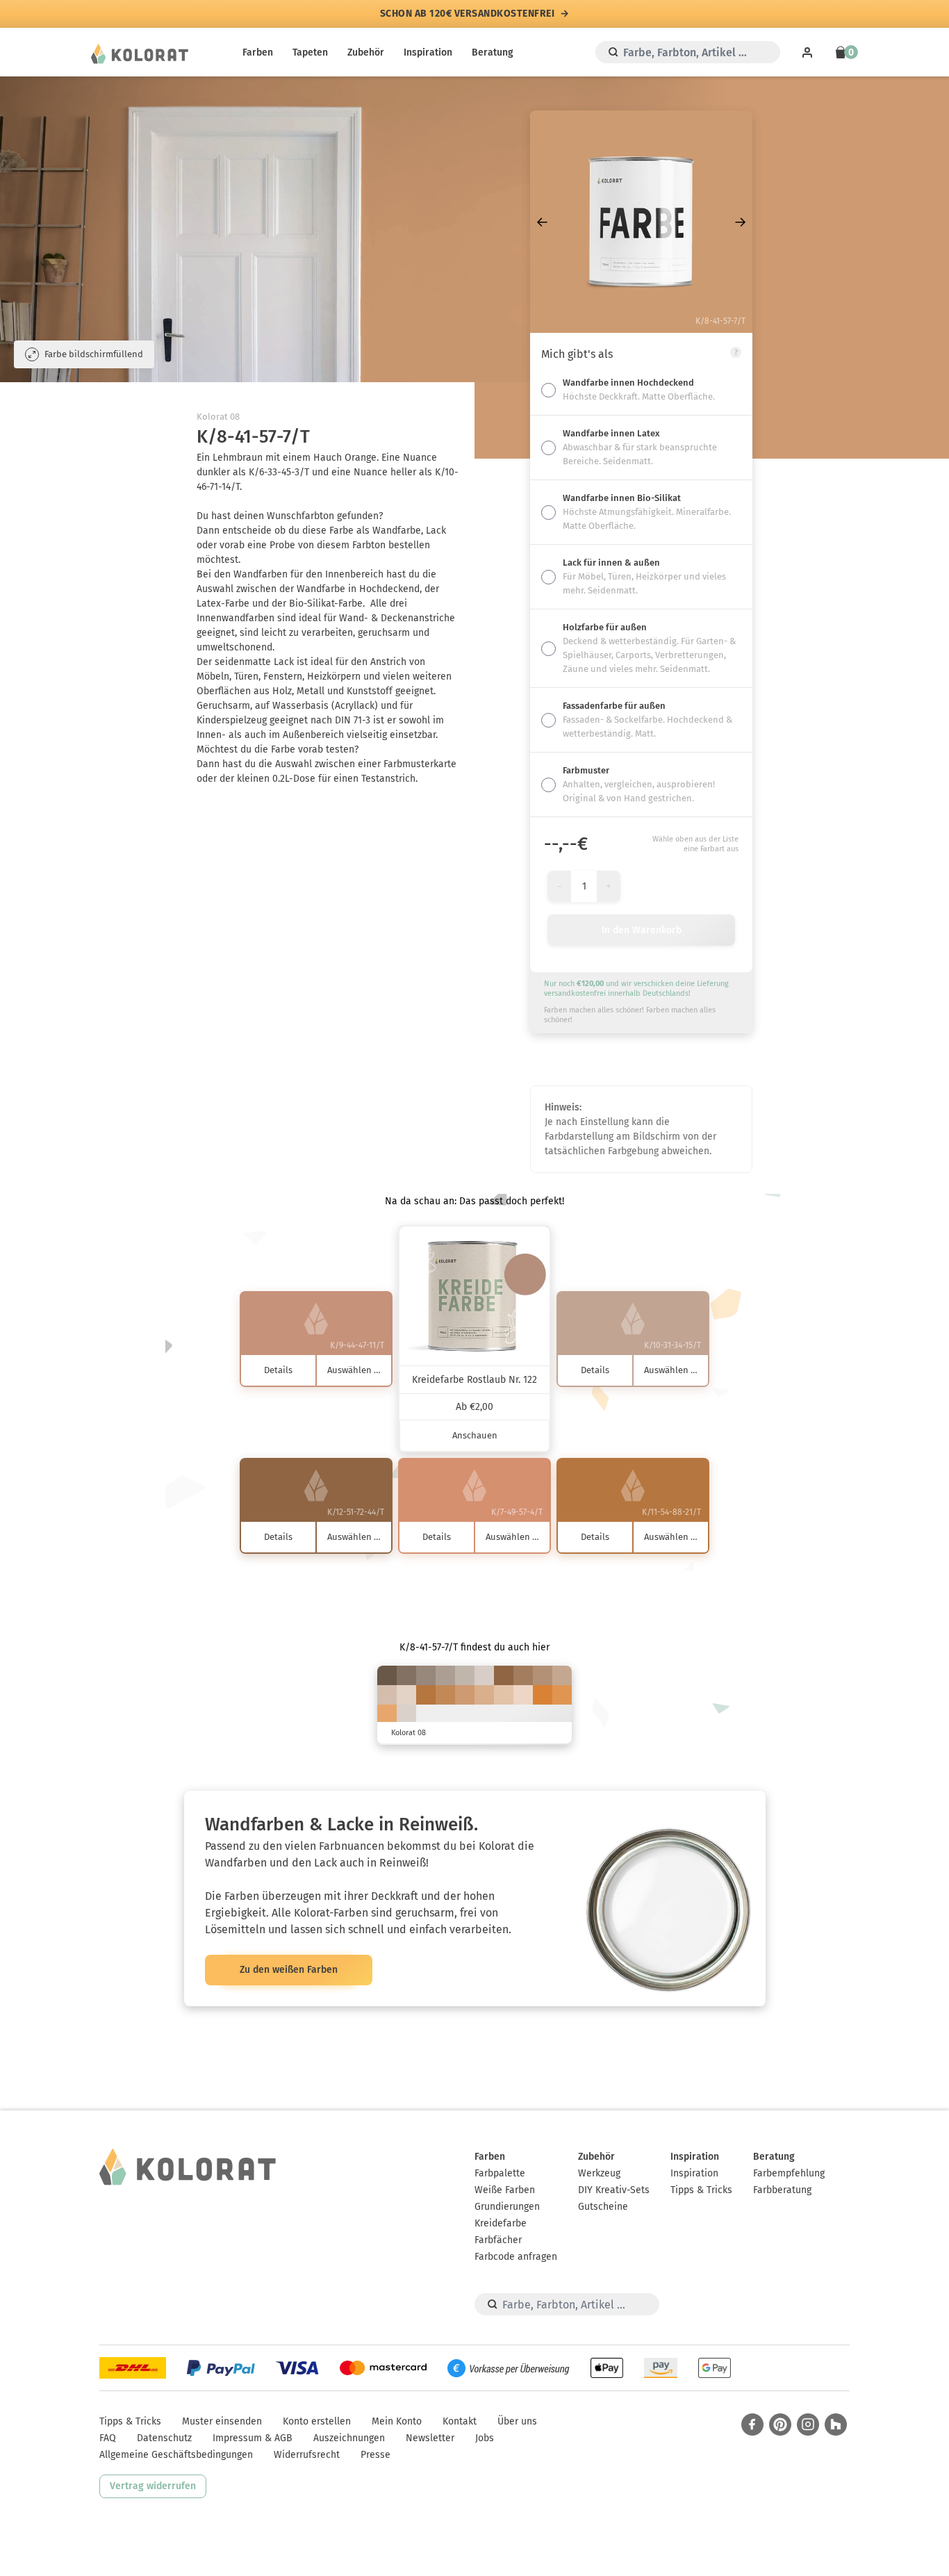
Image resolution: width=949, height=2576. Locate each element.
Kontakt (460, 2421)
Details (278, 1370)
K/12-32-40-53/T (406, 1675)
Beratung (493, 52)
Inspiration (428, 52)
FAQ (108, 2438)
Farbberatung (782, 2190)
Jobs (485, 2438)
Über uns (517, 2421)
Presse (376, 2455)
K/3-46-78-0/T (562, 1695)
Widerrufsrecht (307, 2455)
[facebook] (752, 2425)
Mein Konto (397, 2421)
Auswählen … (354, 1370)
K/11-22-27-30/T (445, 1675)
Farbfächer (498, 2240)
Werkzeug (599, 2173)
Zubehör (366, 52)
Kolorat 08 (218, 417)
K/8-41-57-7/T (465, 1695)
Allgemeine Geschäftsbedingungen (176, 2455)
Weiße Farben (505, 2190)
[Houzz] (836, 2425)
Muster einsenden (222, 2421)
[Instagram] (808, 2425)
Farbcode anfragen (516, 2257)
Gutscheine (603, 2207)
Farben (258, 52)
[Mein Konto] (807, 52)
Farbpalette (500, 2173)
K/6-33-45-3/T (484, 1695)
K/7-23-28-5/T (387, 1695)
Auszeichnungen (349, 2438)
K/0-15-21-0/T (523, 1695)
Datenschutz (164, 2438)
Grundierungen (507, 2207)
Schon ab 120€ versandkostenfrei (468, 14)
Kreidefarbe (501, 2223)
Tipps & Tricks (701, 2190)
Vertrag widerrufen (153, 2486)
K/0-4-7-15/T (406, 1714)
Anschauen (475, 1435)
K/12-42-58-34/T (523, 1675)
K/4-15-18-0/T (406, 1695)
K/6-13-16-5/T (484, 1675)
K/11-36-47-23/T (543, 1675)
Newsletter (430, 2438)
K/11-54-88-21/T (426, 1695)
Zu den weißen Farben (289, 1970)
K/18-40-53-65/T (387, 1675)
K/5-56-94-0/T (543, 1695)
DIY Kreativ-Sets (614, 2190)
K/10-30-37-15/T (562, 1675)
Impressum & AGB (253, 2438)
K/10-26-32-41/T (426, 1675)
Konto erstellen (317, 2421)
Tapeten (310, 52)
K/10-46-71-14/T (445, 1695)
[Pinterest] (780, 2425)
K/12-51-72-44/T (504, 1675)
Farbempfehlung (789, 2173)
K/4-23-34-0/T (504, 1695)
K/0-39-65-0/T (387, 1714)
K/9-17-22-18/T (465, 1675)
